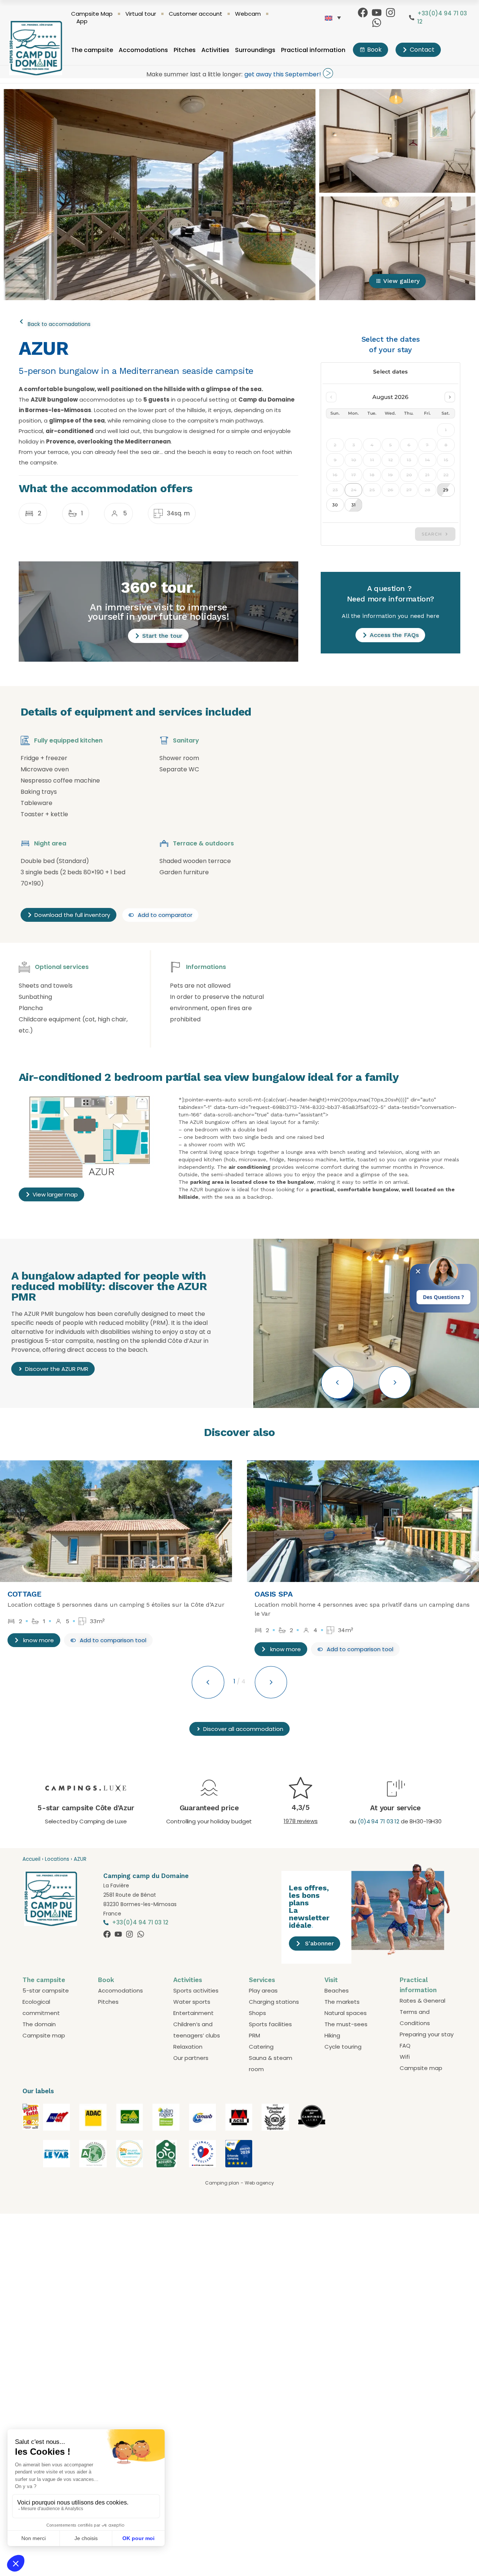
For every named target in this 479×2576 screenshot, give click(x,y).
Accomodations (143, 50)
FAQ (405, 2045)
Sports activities (196, 1990)
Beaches (337, 1990)
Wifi (405, 2057)
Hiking (332, 2035)
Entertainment (193, 2013)
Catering (261, 2047)
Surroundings (255, 50)
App (82, 21)
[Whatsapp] (377, 23)
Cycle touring (343, 2047)
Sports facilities (270, 2024)
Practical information (313, 50)
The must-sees (346, 2024)
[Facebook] (363, 13)
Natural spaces (346, 2013)
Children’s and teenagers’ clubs (197, 2030)
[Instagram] (390, 13)
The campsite (92, 50)
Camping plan (222, 2183)
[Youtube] (377, 13)
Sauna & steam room (271, 2063)
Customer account (196, 14)
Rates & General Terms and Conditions (422, 2012)
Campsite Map (92, 14)
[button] (338, 1382)
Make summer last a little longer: (194, 74)
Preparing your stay (427, 2034)
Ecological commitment (41, 2007)
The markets (342, 2002)
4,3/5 (301, 1807)
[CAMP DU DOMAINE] (31, 2161)
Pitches (185, 50)
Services (262, 1980)
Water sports (192, 2002)
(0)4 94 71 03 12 (379, 1821)
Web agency (259, 2183)
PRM (254, 2035)
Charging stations (274, 2002)
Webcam (248, 14)
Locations (57, 1859)
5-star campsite (46, 1990)
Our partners (191, 2058)
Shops (257, 2013)
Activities (215, 50)
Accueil (31, 1859)
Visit (331, 1980)
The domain (39, 2024)
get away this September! (283, 74)
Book (106, 1980)
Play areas (263, 1990)
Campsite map (44, 2035)
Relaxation (188, 2047)
